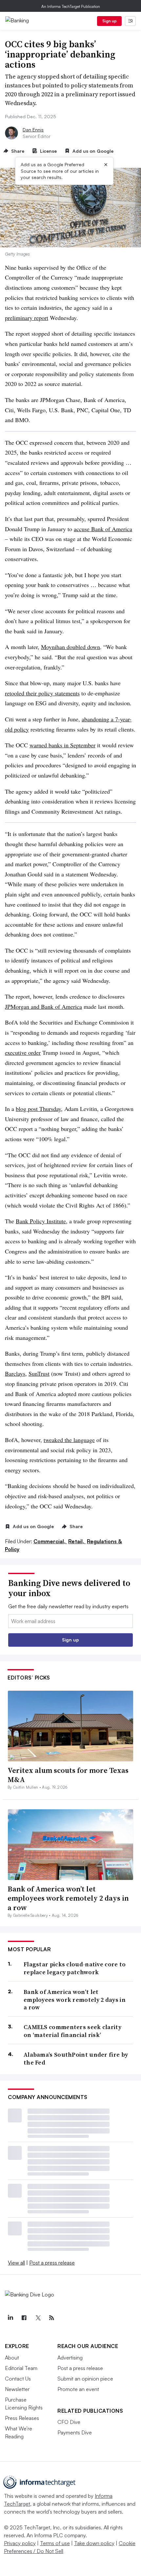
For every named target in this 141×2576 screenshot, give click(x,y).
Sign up (110, 21)
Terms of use (55, 2543)
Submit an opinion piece (85, 2379)
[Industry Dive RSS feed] (51, 2318)
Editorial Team (21, 2368)
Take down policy (94, 2543)
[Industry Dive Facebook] (24, 2318)
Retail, (77, 1541)
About (12, 2358)
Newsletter (17, 2389)
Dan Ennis (33, 130)
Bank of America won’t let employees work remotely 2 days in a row (68, 1898)
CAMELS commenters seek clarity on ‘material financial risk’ (72, 2031)
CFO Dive (69, 2422)
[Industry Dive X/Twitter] (38, 2318)
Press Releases (22, 2418)
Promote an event (78, 2389)
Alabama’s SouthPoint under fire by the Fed (76, 2058)
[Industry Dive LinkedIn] (10, 2318)
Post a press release (52, 2263)
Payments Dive (75, 2432)
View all (16, 2263)
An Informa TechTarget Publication (71, 6)
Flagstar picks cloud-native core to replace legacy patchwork (75, 1968)
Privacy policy (20, 2543)
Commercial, (50, 1541)
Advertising (70, 2358)
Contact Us (18, 2379)
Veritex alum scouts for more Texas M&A (68, 1775)
